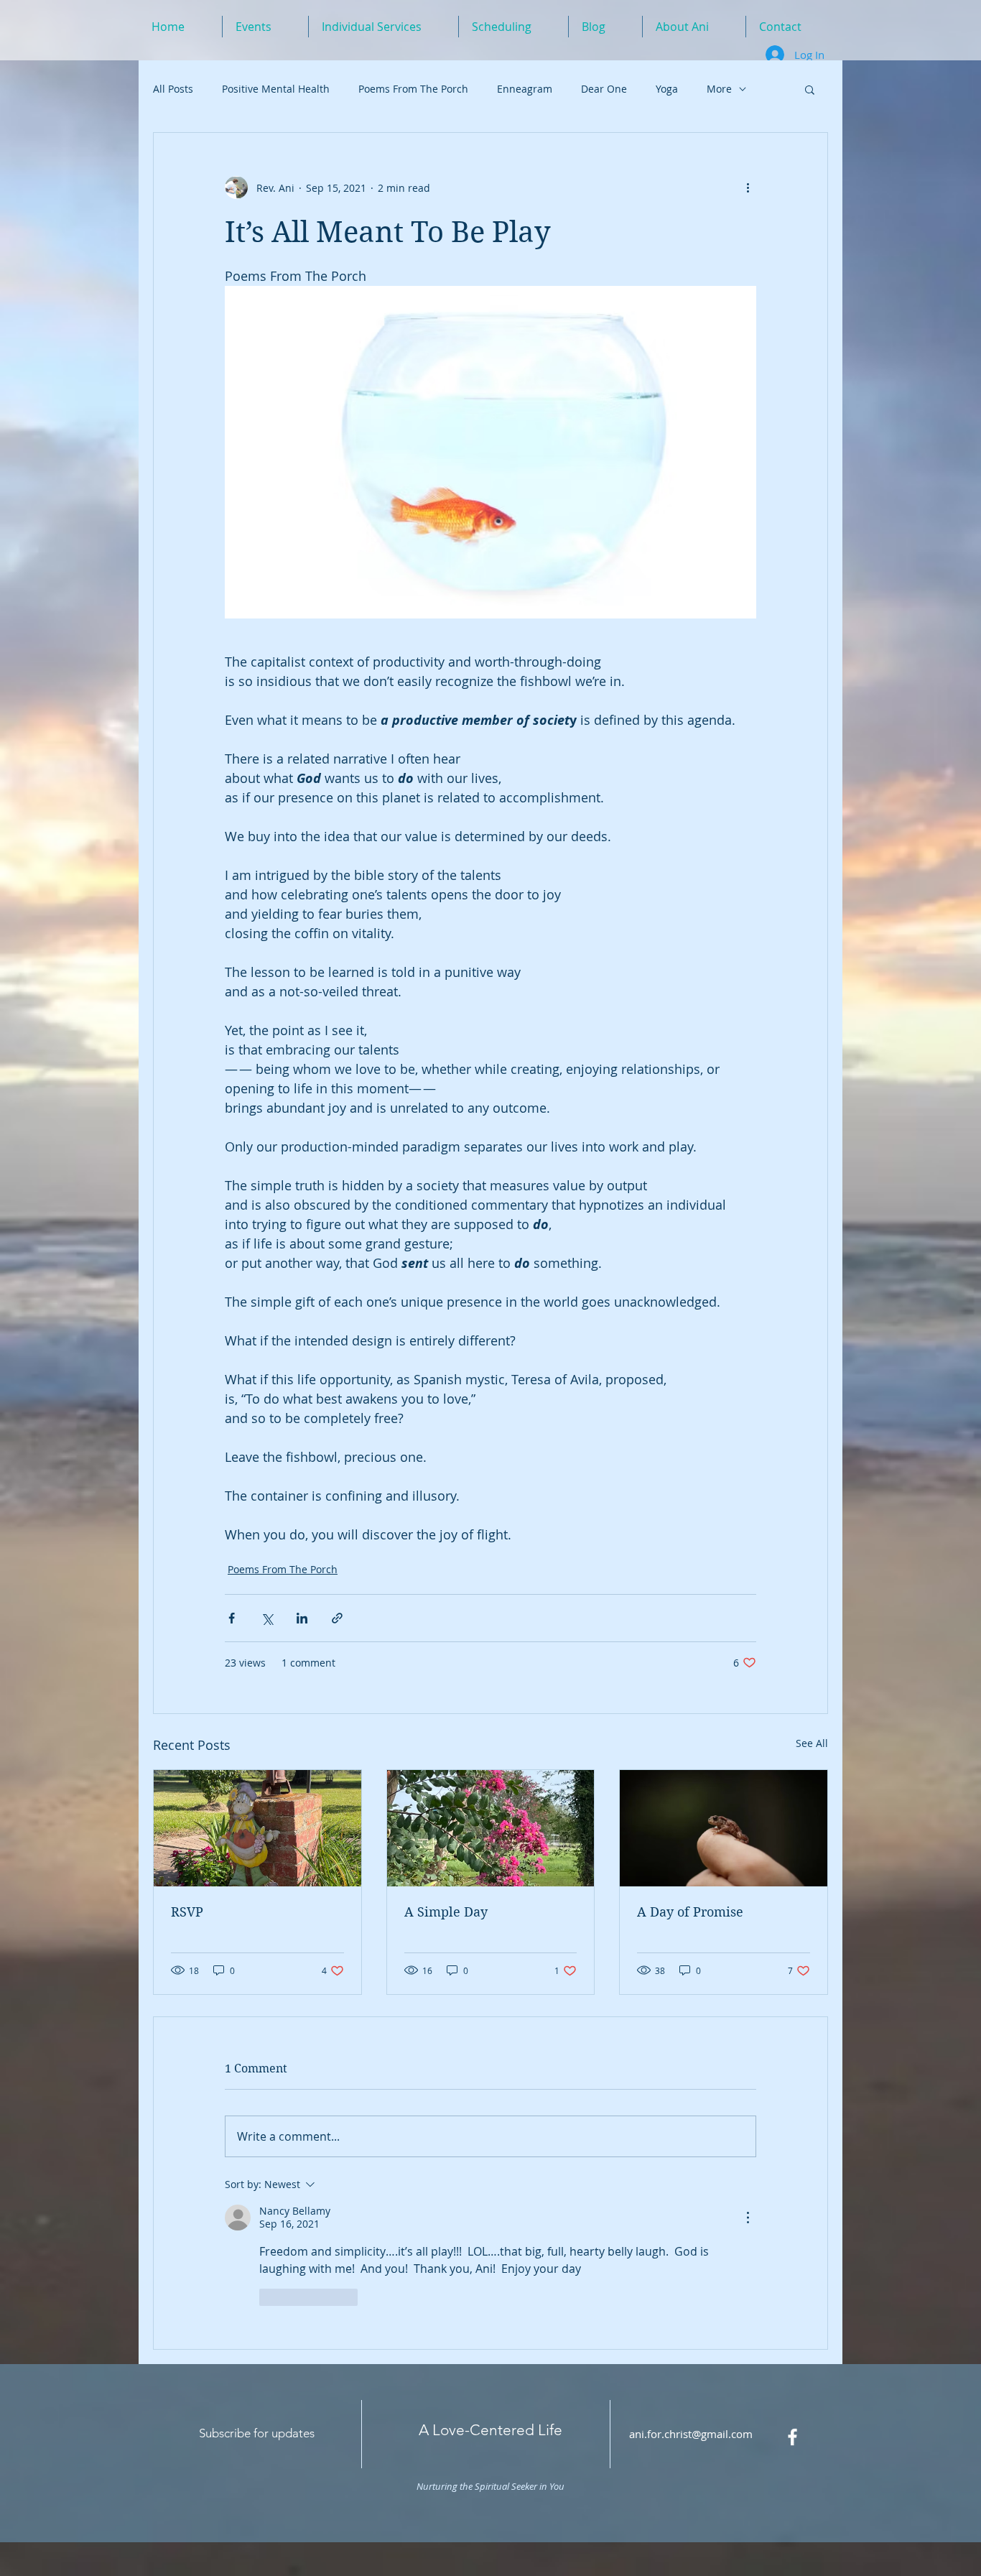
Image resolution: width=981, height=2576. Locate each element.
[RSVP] (257, 1828)
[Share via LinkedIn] (302, 1618)
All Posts (173, 89)
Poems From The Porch (413, 89)
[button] (810, 89)
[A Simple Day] (491, 1828)
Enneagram (525, 89)
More (719, 89)
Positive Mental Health (276, 89)
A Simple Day (446, 1912)
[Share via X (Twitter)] (267, 1618)
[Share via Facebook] (232, 1618)
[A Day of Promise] (724, 1828)
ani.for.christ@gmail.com (691, 2434)
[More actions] (748, 187)
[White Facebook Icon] (792, 2437)
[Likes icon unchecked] (269, 2297)
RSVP (187, 1912)
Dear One (604, 89)
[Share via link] (337, 1618)
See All (812, 1743)
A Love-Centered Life (490, 2430)
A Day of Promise (690, 1912)
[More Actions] (748, 2218)
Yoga (667, 89)
